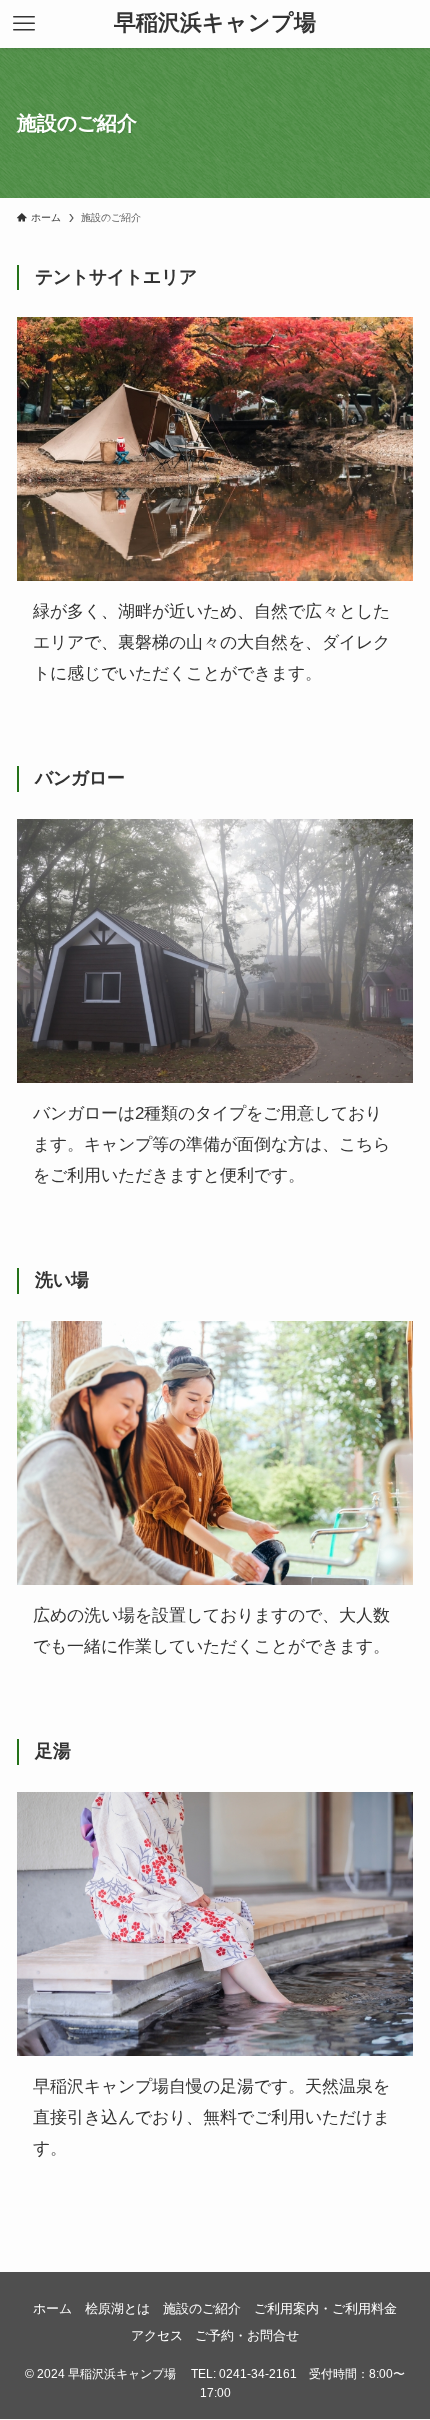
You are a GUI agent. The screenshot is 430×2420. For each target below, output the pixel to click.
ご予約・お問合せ (247, 2335)
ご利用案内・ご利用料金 (325, 2308)
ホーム (52, 2308)
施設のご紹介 (202, 2308)
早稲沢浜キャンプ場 (215, 24)
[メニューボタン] (24, 24)
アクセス (157, 2335)
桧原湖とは (117, 2308)
